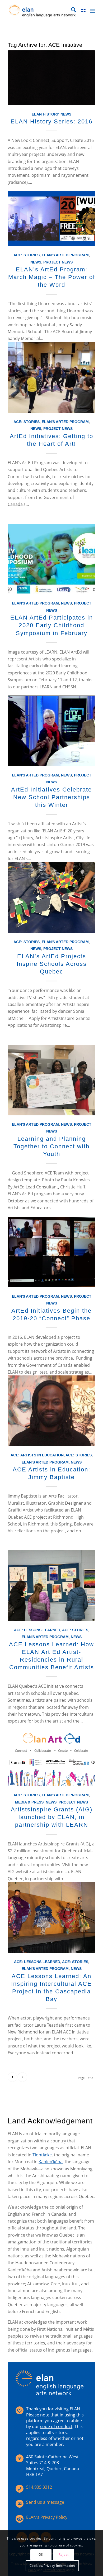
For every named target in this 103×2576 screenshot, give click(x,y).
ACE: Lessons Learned (37, 1630)
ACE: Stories (27, 255)
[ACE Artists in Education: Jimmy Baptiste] (51, 1411)
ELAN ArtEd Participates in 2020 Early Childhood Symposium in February (52, 625)
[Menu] (93, 11)
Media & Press (29, 1802)
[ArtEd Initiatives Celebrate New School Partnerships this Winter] (51, 731)
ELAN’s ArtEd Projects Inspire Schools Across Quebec (52, 964)
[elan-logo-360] (43, 11)
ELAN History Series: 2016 (51, 121)
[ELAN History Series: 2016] (51, 78)
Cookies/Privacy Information (52, 2566)
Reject (64, 2555)
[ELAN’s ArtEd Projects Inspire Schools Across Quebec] (51, 898)
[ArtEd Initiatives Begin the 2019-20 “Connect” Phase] (51, 1252)
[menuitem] (71, 11)
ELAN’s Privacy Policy (47, 2517)
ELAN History (45, 114)
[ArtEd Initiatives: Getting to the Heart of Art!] (51, 377)
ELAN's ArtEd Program (65, 255)
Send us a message (45, 2502)
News (66, 114)
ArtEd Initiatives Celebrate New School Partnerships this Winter (51, 797)
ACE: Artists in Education (37, 1455)
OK (41, 2555)
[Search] (71, 11)
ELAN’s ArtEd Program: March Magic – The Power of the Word (52, 277)
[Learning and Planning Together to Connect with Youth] (51, 1080)
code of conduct (56, 2426)
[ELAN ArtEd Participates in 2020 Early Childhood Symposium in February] (51, 559)
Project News (58, 262)
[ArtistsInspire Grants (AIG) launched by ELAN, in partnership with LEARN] (51, 1758)
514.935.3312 (39, 2487)
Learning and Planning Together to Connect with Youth (51, 1146)
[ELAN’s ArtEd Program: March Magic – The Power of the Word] (51, 219)
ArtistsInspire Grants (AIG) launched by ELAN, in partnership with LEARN (52, 1817)
